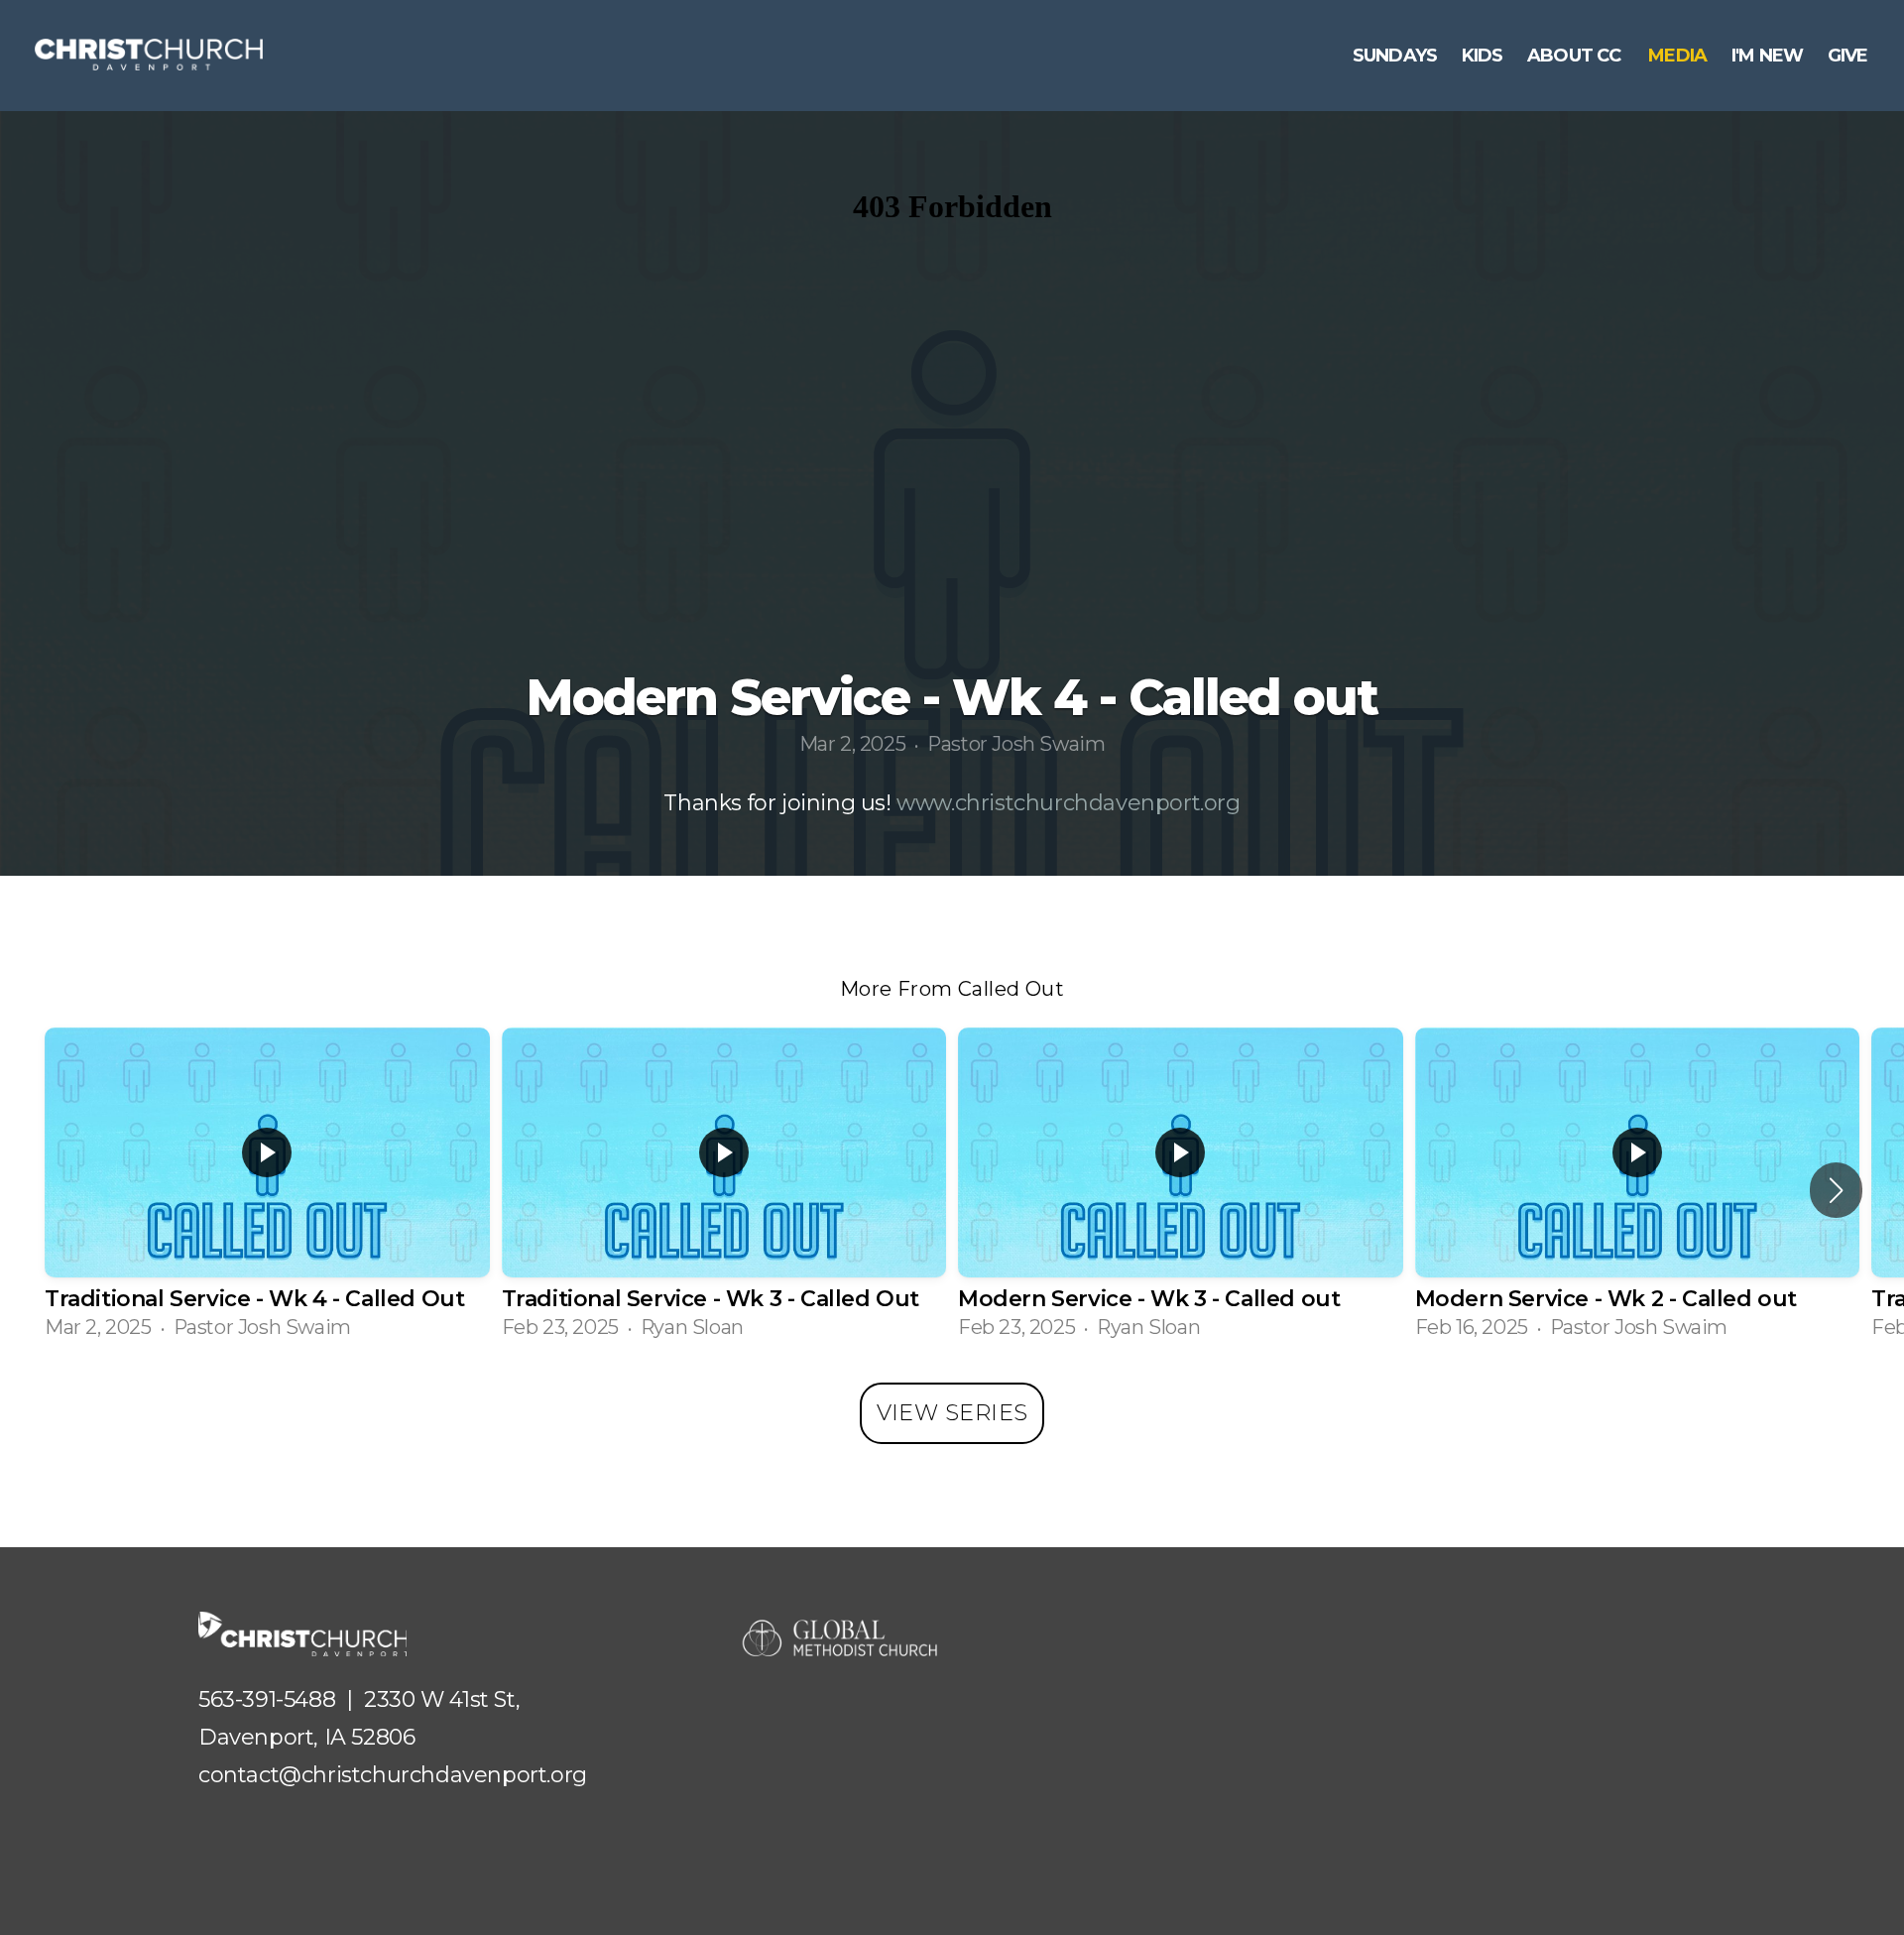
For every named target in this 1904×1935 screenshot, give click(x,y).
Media (1677, 56)
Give (1850, 56)
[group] (267, 1190)
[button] (1836, 1190)
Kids (1483, 56)
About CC (1576, 56)
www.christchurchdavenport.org (1068, 803)
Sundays (1395, 56)
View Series (952, 1413)
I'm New (1768, 56)
